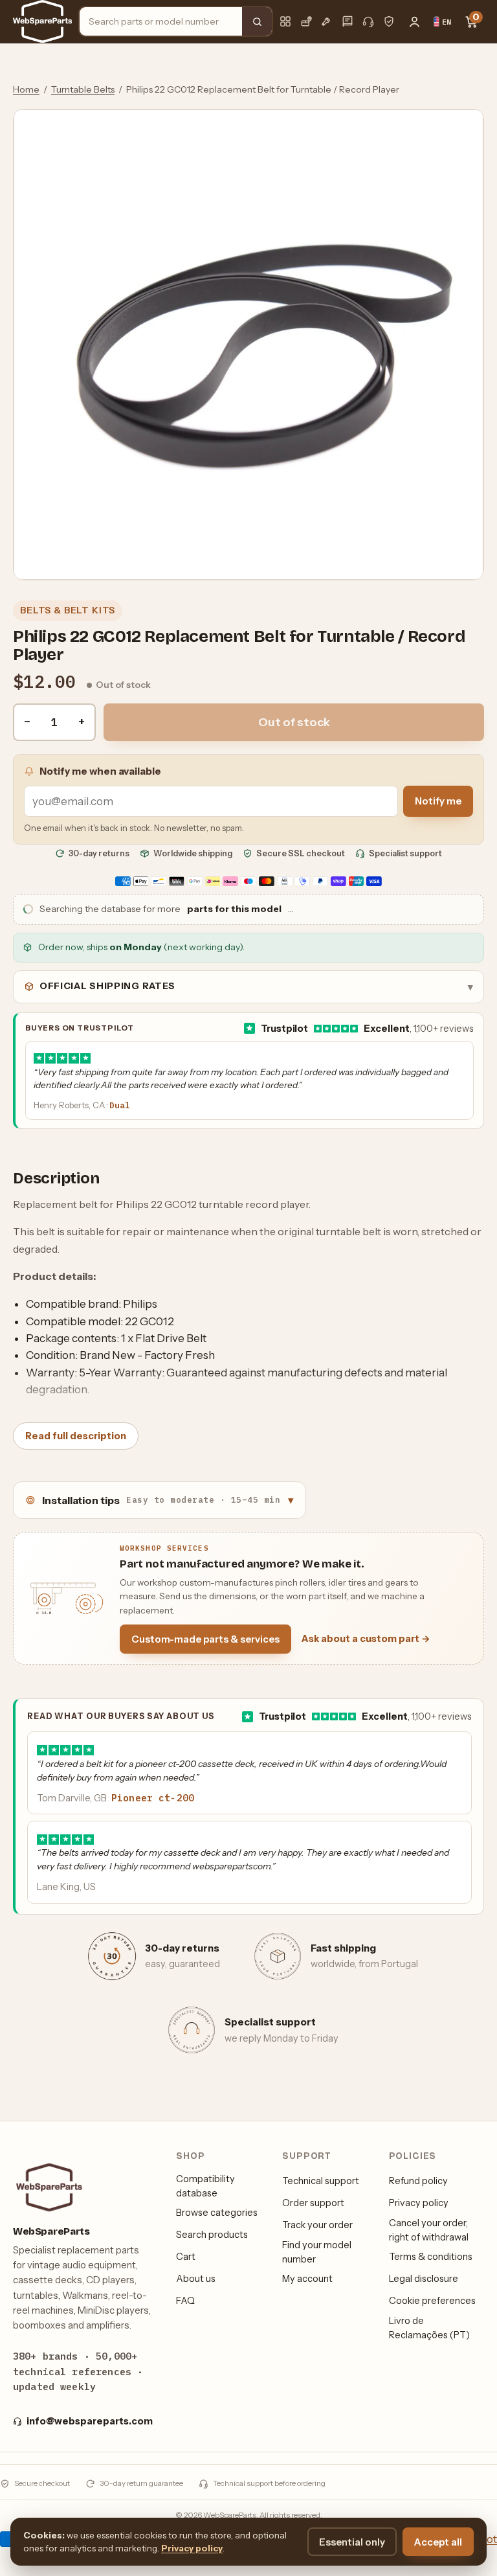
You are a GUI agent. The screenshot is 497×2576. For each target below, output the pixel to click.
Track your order (317, 2225)
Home (26, 89)
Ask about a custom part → (366, 1639)
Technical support (321, 2181)
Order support (313, 2203)
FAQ (185, 2301)
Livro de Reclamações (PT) (429, 2328)
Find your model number (317, 2252)
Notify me (438, 801)
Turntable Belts (83, 89)
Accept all (438, 2542)
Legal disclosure (424, 2279)
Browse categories (217, 2213)
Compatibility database (205, 2186)
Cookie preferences (432, 2301)
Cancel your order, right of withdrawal (429, 2230)
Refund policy (418, 2181)
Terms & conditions (431, 2257)
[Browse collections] (285, 21)
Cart (186, 2257)
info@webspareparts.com (90, 2421)
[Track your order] (306, 21)
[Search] (257, 21)
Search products (212, 2235)
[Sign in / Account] (414, 21)
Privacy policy (419, 2203)
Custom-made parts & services (205, 1639)
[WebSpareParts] (42, 21)
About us (196, 2279)
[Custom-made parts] (327, 21)
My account (307, 2279)
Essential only (352, 2542)
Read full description (76, 1436)
